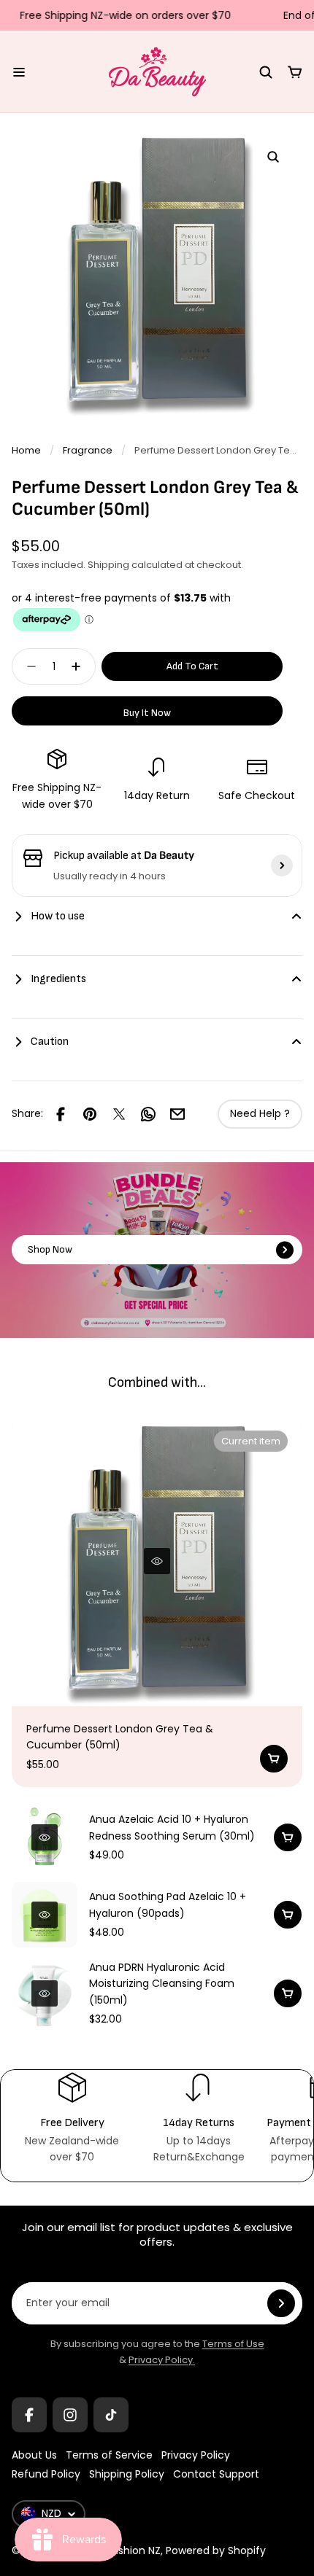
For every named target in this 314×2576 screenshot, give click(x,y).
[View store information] (282, 865)
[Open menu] (19, 72)
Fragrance (88, 450)
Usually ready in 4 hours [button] (110, 876)
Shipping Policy (127, 2474)
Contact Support (216, 2474)
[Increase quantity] (80, 666)
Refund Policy (46, 2474)
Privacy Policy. (162, 2360)
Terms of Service (109, 2455)
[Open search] (266, 72)
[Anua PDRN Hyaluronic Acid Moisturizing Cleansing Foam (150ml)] (45, 1993)
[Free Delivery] (72, 2118)
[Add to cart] (274, 1759)
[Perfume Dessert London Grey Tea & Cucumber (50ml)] (157, 1561)
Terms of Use (233, 2344)
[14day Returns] (198, 2118)
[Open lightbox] (273, 157)
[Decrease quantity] (27, 666)
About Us (34, 2455)
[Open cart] (295, 72)
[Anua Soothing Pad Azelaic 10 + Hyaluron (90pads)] (45, 1915)
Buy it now (147, 713)
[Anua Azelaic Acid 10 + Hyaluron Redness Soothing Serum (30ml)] (45, 1837)
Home (26, 450)
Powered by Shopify (216, 2550)
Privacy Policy (196, 2455)
